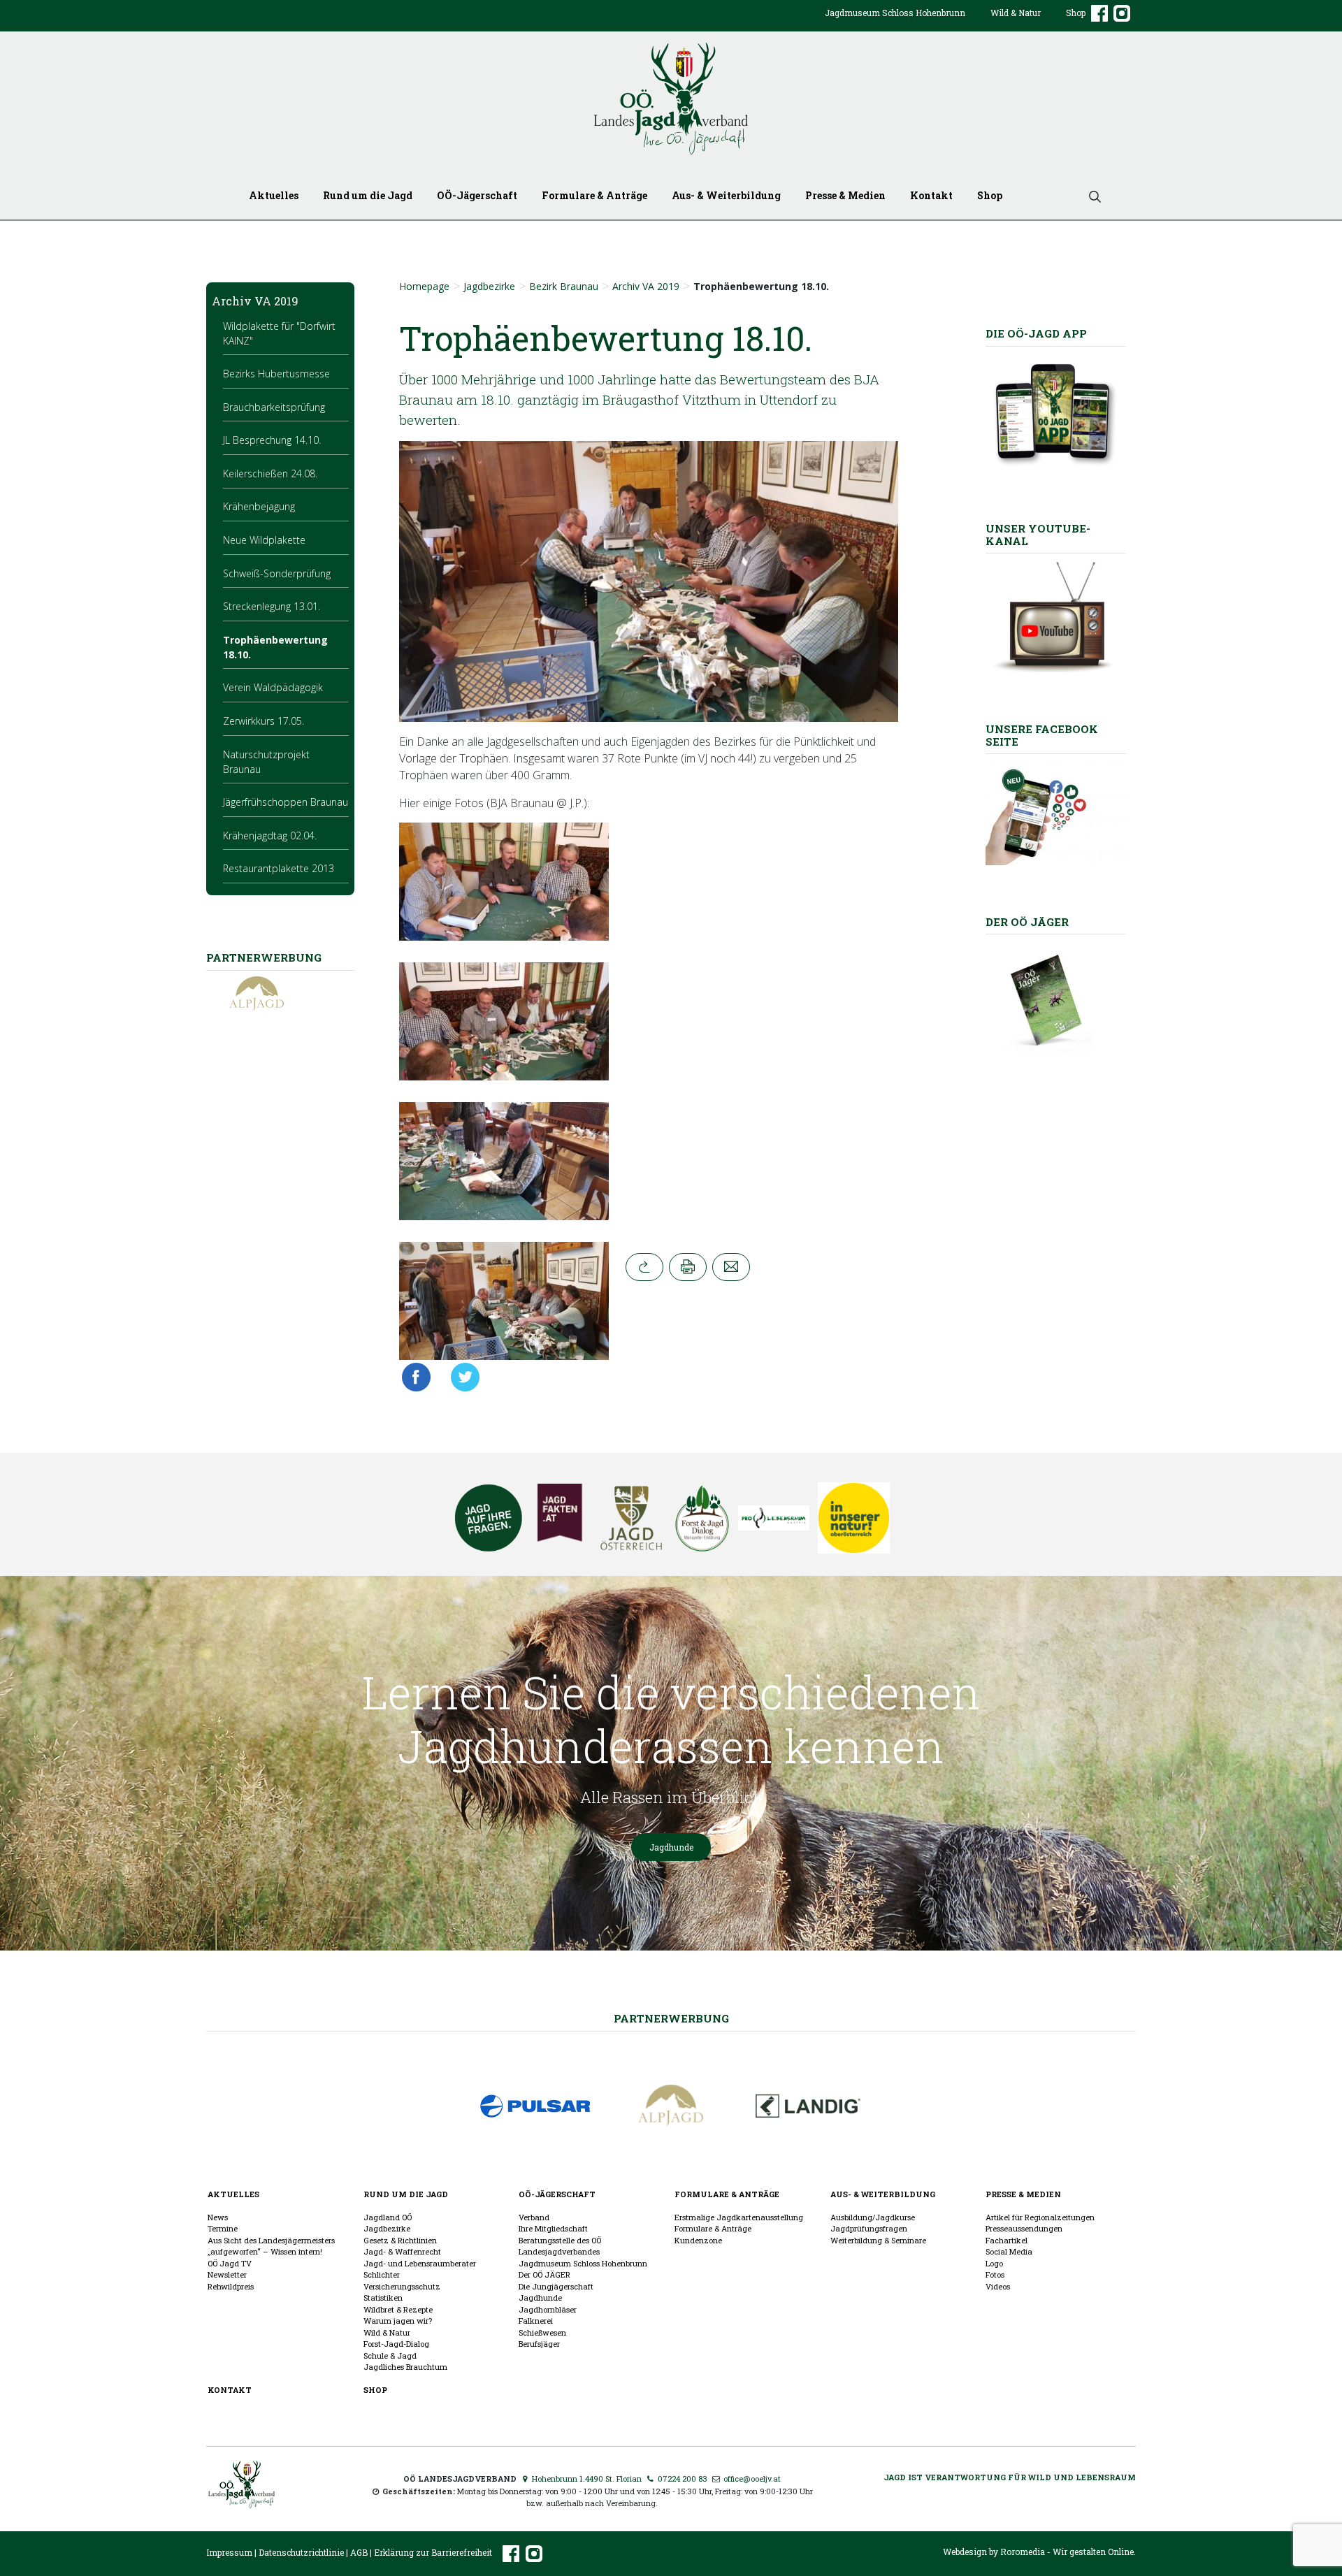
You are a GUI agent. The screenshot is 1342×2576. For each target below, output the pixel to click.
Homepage (424, 286)
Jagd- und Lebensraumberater (420, 2263)
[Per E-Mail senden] (731, 1267)
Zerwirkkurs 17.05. (264, 721)
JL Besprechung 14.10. (272, 440)
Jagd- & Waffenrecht (402, 2251)
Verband (534, 2217)
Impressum (229, 2553)
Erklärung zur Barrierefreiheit (433, 2553)
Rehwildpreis (231, 2286)
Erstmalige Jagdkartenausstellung (739, 2217)
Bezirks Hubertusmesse (276, 374)
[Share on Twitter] (461, 1377)
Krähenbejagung (259, 506)
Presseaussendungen (1024, 2228)
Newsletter (227, 2274)
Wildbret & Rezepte (398, 2309)
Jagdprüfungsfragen (869, 2228)
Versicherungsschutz (402, 2286)
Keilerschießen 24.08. (270, 473)
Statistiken (383, 2298)
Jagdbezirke (489, 286)
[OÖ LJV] (241, 2483)
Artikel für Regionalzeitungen (1040, 2217)
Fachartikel (1006, 2240)
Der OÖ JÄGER (544, 2274)
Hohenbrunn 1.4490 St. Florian (586, 2479)
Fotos (995, 2274)
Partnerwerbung (671, 2018)
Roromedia (1023, 2552)
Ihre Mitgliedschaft (553, 2228)
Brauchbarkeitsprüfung (274, 407)
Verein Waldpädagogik (273, 687)
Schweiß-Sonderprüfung (277, 573)
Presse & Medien (845, 195)
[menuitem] (895, 24)
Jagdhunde (671, 1847)
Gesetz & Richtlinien (400, 2240)
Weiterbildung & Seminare (878, 2240)
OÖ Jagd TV (230, 2263)
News (218, 2217)
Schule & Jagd (390, 2356)
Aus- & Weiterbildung (726, 195)
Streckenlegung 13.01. (272, 606)
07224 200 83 (681, 2479)
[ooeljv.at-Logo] (671, 99)
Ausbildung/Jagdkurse (873, 2217)
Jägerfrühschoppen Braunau (286, 802)
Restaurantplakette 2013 (279, 868)
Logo (994, 2263)
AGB (359, 2553)
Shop (1076, 13)
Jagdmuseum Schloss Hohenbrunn (895, 13)
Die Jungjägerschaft (556, 2286)
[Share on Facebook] (420, 1377)
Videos (998, 2286)
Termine (223, 2228)
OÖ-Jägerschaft (477, 195)
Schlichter (382, 2274)
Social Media (1009, 2251)
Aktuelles (274, 195)
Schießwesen (542, 2332)
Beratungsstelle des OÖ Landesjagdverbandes (560, 2246)
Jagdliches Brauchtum (405, 2367)
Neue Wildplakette (264, 540)
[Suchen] (1090, 195)
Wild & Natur (1016, 13)
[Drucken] (688, 1267)
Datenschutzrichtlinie (301, 2553)
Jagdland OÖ (388, 2217)
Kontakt (931, 195)
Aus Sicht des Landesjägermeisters (271, 2240)
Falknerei (536, 2321)
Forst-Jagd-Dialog (396, 2344)
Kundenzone (698, 2240)
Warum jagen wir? (398, 2321)
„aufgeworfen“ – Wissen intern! (265, 2251)
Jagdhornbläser (548, 2309)
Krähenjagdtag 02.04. (270, 835)
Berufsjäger (539, 2344)
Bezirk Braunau (564, 286)
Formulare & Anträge (594, 195)
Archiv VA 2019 (646, 286)
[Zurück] (644, 1267)
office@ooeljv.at (751, 2479)
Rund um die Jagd (368, 195)
